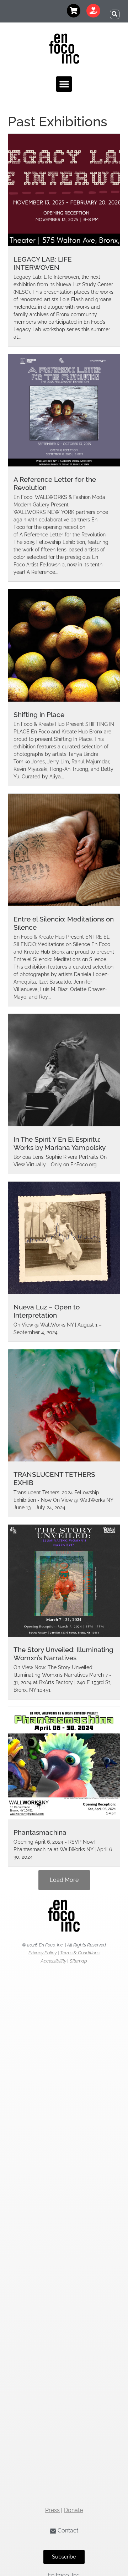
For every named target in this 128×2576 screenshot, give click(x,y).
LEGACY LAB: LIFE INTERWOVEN (43, 263)
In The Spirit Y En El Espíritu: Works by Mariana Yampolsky (60, 1143)
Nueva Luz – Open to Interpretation (47, 1311)
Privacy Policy (42, 1953)
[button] (115, 14)
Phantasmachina (40, 1832)
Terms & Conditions (80, 1953)
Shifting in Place (39, 714)
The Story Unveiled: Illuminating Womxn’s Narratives (63, 1654)
